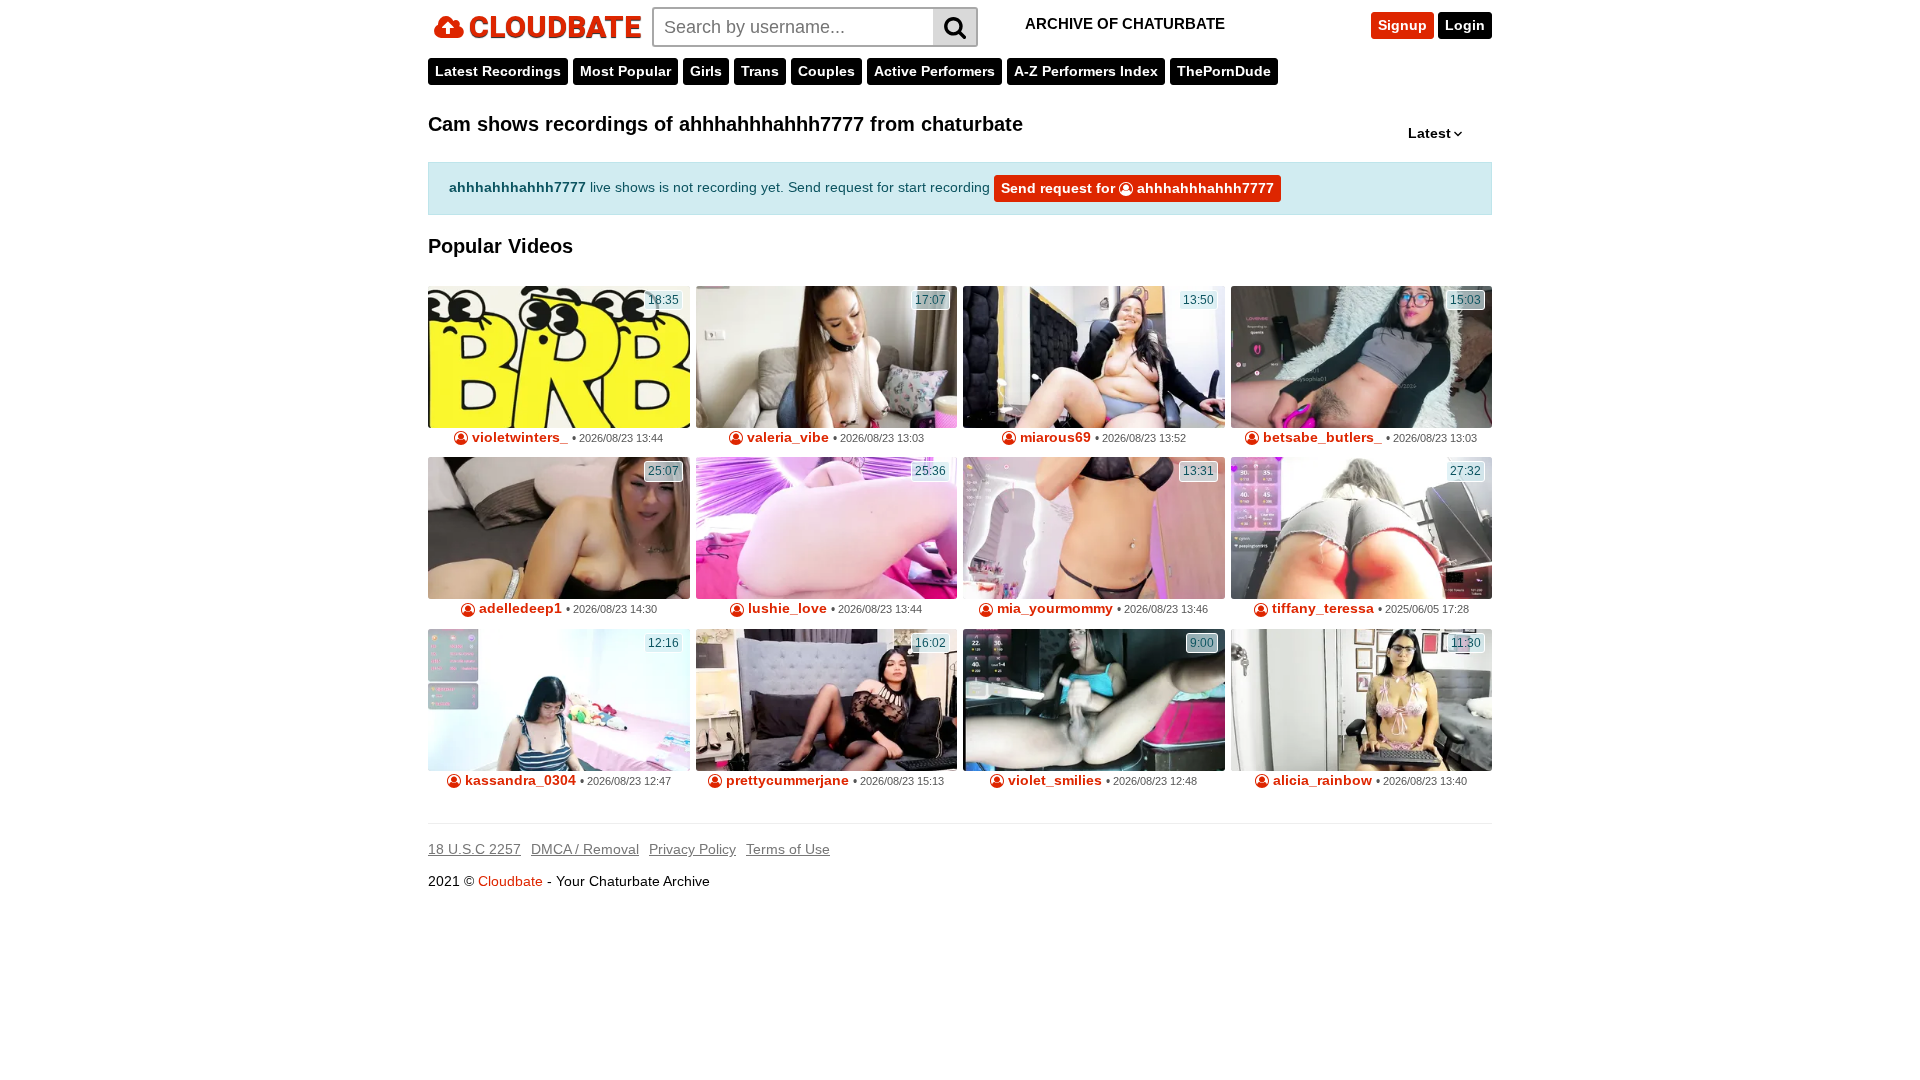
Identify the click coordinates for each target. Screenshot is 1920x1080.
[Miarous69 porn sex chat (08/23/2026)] (1094, 357)
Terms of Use (788, 849)
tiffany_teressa (1321, 608)
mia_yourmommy (1053, 608)
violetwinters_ (518, 437)
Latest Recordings (498, 71)
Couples (826, 71)
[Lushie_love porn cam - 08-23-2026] (827, 528)
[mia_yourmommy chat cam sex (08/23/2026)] (1094, 528)
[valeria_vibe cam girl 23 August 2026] (827, 357)
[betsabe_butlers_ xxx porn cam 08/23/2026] (1362, 357)
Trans (760, 71)
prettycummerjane (785, 780)
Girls (706, 71)
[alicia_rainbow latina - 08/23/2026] (1362, 700)
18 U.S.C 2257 (474, 849)
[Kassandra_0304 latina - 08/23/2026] (559, 700)
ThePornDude (1224, 71)
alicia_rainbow (1320, 780)
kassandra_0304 (518, 780)
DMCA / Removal (585, 849)
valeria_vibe (786, 437)
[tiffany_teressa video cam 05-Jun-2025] (1362, 528)
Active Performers (934, 71)
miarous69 (1053, 437)
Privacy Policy (692, 849)
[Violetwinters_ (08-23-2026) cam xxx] (559, 357)
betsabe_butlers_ (1320, 437)
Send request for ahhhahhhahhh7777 (1137, 188)
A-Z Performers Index (1086, 71)
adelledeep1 (518, 608)
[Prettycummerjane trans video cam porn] (827, 700)
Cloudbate (510, 881)
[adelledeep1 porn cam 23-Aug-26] (559, 528)
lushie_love (785, 608)
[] (955, 27)
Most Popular (625, 71)
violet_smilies (1053, 780)
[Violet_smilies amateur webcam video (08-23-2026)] (1094, 700)
